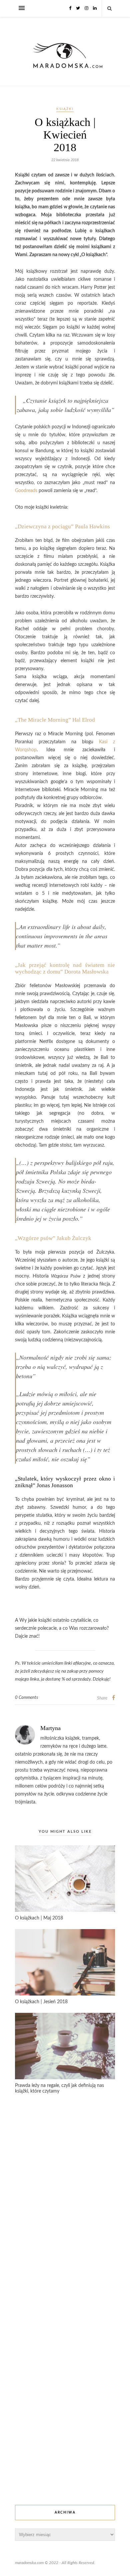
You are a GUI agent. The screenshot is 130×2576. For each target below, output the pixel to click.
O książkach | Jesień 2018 (41, 2002)
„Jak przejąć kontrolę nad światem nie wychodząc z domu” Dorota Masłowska (65, 968)
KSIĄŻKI (65, 109)
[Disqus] (65, 2205)
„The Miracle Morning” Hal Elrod (55, 720)
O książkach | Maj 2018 (39, 1918)
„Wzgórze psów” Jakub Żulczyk (53, 1238)
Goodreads (26, 491)
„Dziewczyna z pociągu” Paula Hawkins (62, 526)
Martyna (50, 1728)
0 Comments (26, 1698)
